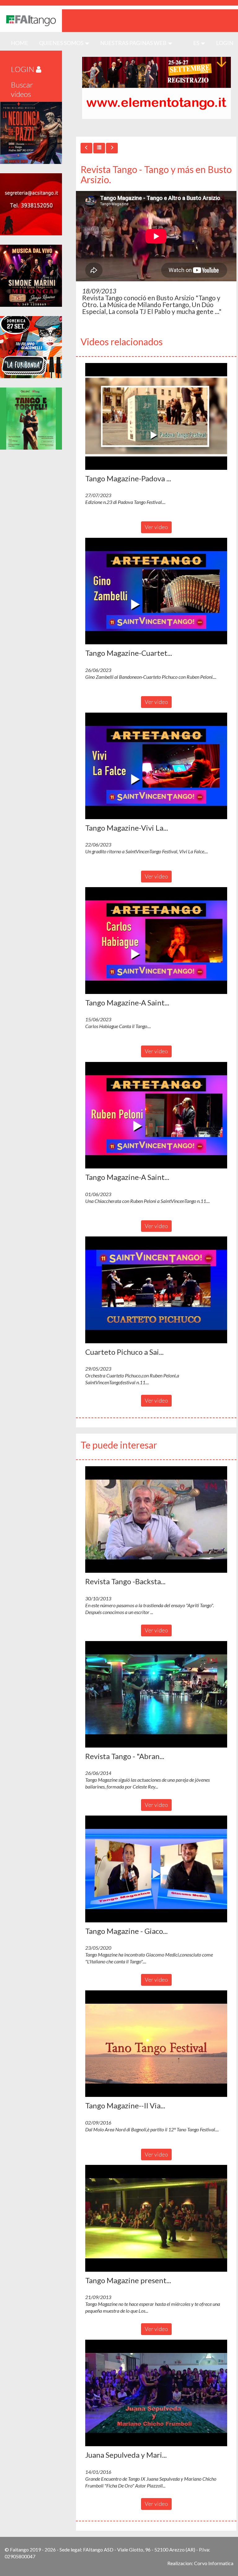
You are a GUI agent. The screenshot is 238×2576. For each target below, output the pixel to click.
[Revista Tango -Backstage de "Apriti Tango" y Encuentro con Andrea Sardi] (156, 1520)
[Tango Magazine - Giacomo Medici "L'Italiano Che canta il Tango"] (156, 1869)
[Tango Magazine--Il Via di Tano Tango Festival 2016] (156, 2044)
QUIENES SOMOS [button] (62, 43)
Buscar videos (22, 89)
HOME (22, 43)
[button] (156, 416)
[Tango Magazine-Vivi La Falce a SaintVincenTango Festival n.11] (156, 766)
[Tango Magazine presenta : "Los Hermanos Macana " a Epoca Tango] (156, 2218)
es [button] (197, 43)
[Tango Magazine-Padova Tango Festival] (156, 416)
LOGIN (225, 43)
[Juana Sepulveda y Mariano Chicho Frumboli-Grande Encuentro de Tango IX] (156, 2393)
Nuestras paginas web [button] (134, 43)
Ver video (156, 527)
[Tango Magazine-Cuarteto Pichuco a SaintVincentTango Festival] (156, 591)
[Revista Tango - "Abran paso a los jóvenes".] (156, 1694)
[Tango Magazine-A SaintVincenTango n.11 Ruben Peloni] (156, 1115)
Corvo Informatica (214, 2563)
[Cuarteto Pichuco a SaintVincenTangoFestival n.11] (156, 1290)
